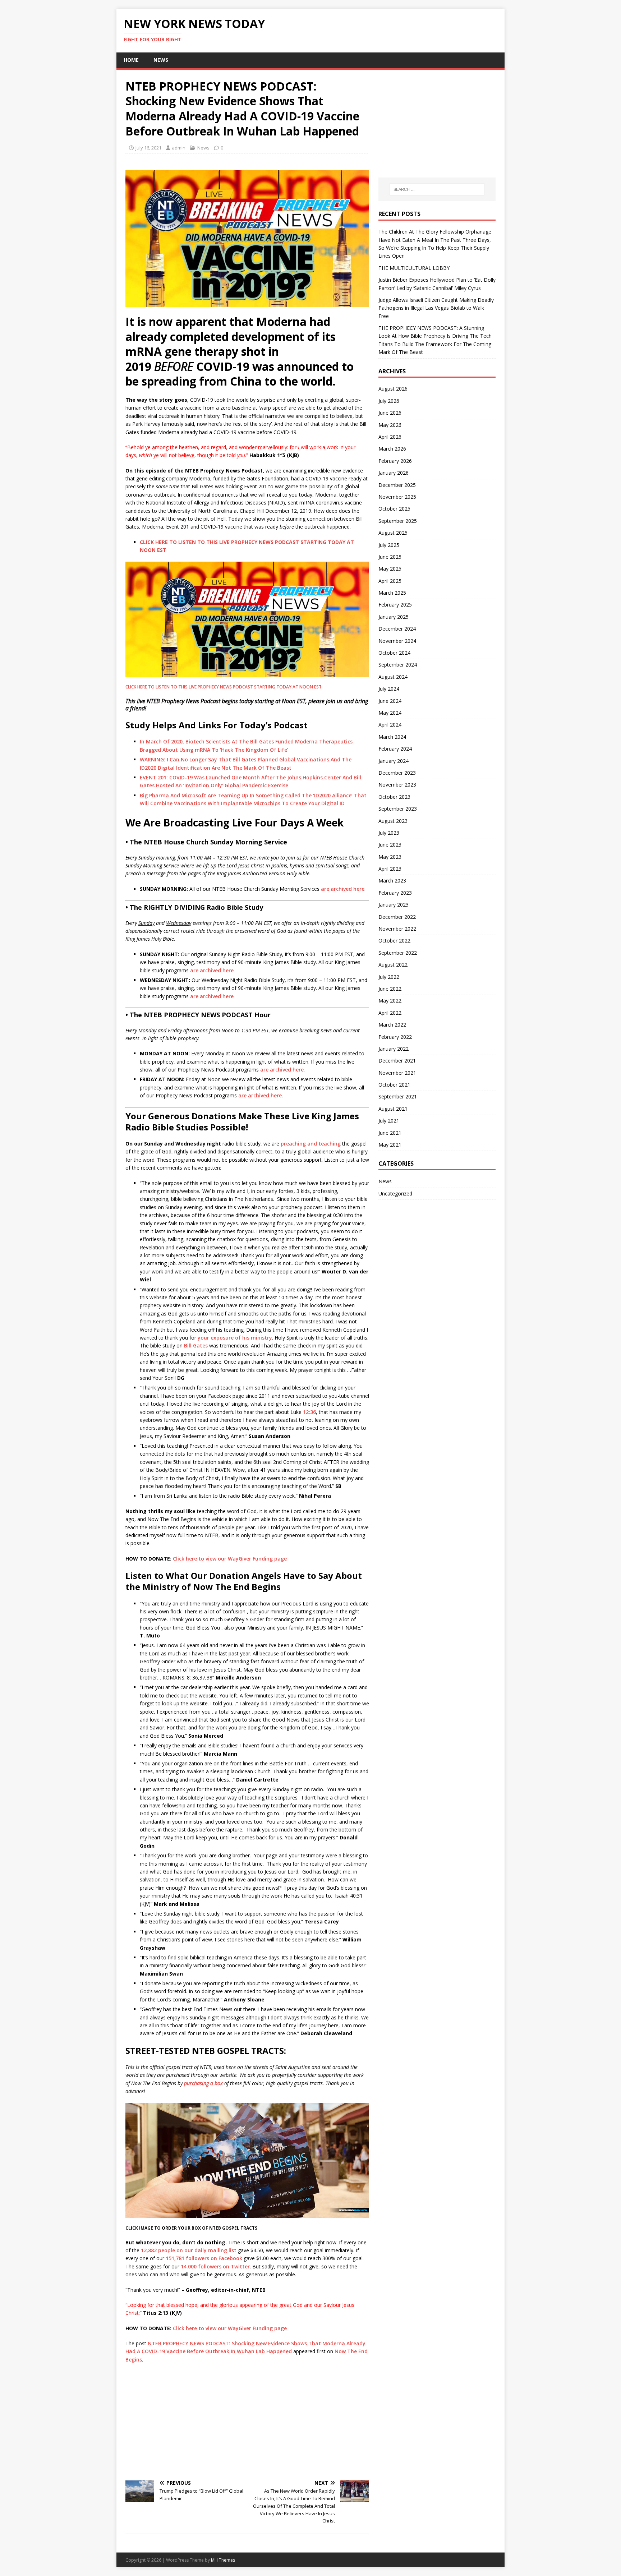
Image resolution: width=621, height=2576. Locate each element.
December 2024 (397, 629)
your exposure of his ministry (235, 1338)
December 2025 (397, 485)
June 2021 (390, 1133)
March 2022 (392, 1025)
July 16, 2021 (148, 148)
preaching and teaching (311, 1144)
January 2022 (394, 1049)
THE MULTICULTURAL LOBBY (414, 268)
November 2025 (397, 497)
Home (131, 60)
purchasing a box (203, 2083)
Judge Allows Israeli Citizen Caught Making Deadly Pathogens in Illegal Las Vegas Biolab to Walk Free (436, 308)
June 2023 (390, 845)
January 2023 (394, 905)
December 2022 (397, 917)
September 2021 (398, 1096)
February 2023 (395, 893)
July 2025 (389, 545)
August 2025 (393, 533)
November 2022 (397, 929)
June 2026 (390, 413)
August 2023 (393, 821)
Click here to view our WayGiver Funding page (230, 1559)
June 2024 (390, 701)
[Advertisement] (247, 2421)
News (161, 60)
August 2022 (393, 965)
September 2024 (398, 665)
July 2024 (389, 689)
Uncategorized (395, 1193)
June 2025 (390, 557)
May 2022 (390, 1001)
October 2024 (394, 653)
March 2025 (392, 593)
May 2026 (390, 425)
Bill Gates (196, 1345)
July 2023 (389, 833)
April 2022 (390, 1013)
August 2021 (393, 1109)
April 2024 (390, 725)
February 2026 (395, 461)
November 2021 (397, 1073)
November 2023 (397, 785)
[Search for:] (437, 189)
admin (179, 148)
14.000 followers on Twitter (215, 2266)
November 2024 (397, 641)
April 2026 (390, 437)
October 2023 (394, 797)
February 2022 (395, 1037)
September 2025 (398, 521)
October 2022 (394, 941)
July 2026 (389, 401)
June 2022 (390, 989)
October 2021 (394, 1085)
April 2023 (390, 869)
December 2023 (397, 773)
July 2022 (389, 977)
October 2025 (394, 509)
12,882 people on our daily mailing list (189, 2250)
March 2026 (392, 449)
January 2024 (394, 761)
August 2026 (393, 389)
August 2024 (393, 677)
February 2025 (395, 605)
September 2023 (398, 809)
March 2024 (392, 737)
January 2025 (394, 617)
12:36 (309, 1412)
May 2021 (390, 1145)
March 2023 (392, 881)
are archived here (343, 889)
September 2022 (398, 953)
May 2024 (390, 713)
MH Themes (223, 2560)
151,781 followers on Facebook (205, 2258)
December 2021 (397, 1061)
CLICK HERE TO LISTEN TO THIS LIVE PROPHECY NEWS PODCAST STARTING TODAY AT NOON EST (224, 687)
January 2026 (394, 473)
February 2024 (395, 749)
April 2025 (390, 581)
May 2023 (390, 857)
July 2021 (389, 1121)
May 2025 (390, 569)
